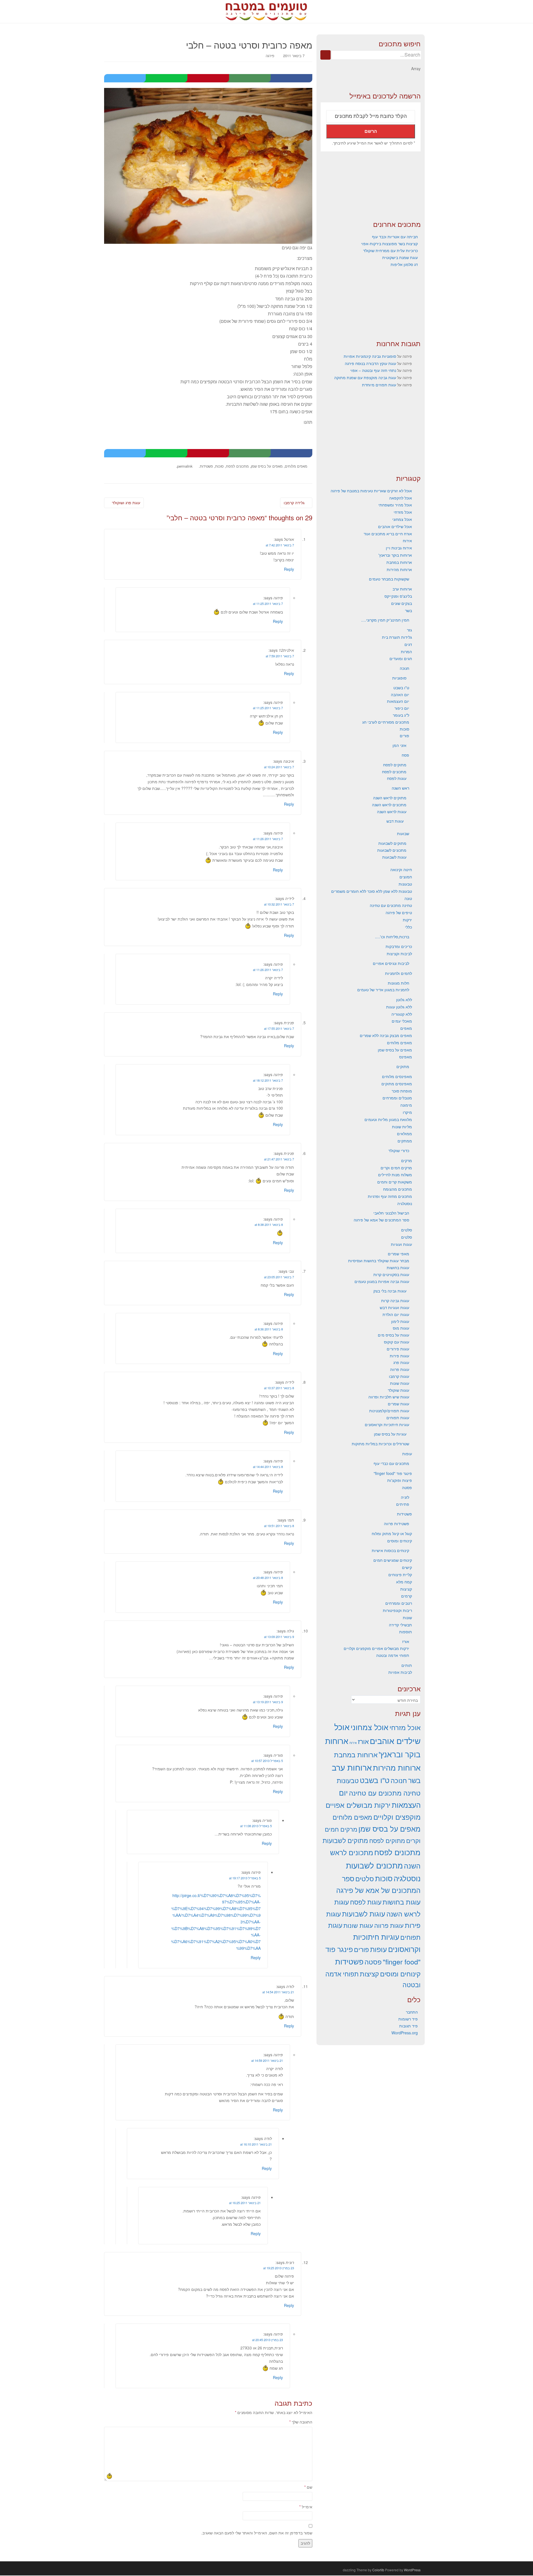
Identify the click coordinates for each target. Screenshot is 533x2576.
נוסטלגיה (405, 1203)
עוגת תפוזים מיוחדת (379, 385)
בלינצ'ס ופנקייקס (398, 596)
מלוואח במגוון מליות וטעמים (388, 1119)
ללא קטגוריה (402, 1014)
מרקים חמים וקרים (396, 1168)
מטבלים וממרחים (397, 1098)
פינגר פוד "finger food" (393, 1473)
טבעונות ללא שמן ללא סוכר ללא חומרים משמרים (372, 891)
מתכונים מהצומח (398, 1189)
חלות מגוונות (399, 983)
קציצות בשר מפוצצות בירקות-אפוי (389, 244)
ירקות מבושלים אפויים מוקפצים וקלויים (376, 1648)
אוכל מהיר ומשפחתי (395, 505)
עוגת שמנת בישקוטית (400, 257)
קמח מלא (404, 1582)
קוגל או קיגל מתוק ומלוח (392, 1533)
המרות (406, 651)
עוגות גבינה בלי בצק (390, 1291)
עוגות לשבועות (394, 857)
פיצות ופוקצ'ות (400, 1480)
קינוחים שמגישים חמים (393, 1560)
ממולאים (404, 1134)
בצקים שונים (402, 603)
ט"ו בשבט (401, 688)
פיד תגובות (408, 2026)
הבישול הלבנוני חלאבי (391, 1213)
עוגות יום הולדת (396, 1314)
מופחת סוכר (402, 1091)
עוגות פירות (399, 1356)
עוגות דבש (395, 821)
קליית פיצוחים (400, 1574)
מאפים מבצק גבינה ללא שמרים (386, 1035)
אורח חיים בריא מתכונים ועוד (388, 534)
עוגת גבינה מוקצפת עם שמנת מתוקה (365, 377)
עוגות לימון (400, 1321)
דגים (408, 644)
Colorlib (378, 2570)
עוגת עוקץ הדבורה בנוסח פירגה (370, 363)
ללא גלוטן (404, 1000)
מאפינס (406, 1057)
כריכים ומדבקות (399, 946)
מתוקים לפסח (395, 765)
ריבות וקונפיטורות (397, 1610)
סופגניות (399, 678)
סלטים (407, 1230)
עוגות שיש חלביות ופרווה (389, 1397)
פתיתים (403, 1504)
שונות (407, 1617)
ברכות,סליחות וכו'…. (392, 937)
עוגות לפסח (397, 778)
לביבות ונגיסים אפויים (391, 963)
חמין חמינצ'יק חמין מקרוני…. (385, 620)
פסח (405, 755)
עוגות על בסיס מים (394, 1335)
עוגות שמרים (399, 1404)
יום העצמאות (398, 701)
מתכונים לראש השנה (389, 805)
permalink (185, 466)
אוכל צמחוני (402, 519)
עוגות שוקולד (399, 1390)
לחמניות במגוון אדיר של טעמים (383, 990)
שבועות (403, 833)
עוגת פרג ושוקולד (125, 503)
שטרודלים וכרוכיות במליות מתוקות (380, 1444)
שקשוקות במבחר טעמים (389, 579)
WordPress (412, 2570)
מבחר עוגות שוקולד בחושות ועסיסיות (379, 1261)
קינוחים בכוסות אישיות (390, 1550)
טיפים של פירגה (399, 912)
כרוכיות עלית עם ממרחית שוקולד (390, 250)
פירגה (270, 56)
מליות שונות (402, 1127)
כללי (408, 927)
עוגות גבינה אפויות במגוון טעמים (382, 1281)
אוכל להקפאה (401, 498)
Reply (289, 569)
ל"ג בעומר (401, 715)
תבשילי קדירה (400, 1625)
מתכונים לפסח (237, 466)
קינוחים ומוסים (400, 1541)
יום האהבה (400, 694)
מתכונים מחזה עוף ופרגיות (390, 1196)
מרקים (407, 1160)
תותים (407, 1665)
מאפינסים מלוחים (397, 1076)
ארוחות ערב (402, 589)
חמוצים (406, 877)
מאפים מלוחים (296, 466)
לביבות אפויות (400, 1672)
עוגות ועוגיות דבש (394, 1307)
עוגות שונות (400, 1383)
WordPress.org (405, 2033)
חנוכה (404, 668)
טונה (408, 898)
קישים (407, 1567)
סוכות (219, 466)
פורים (404, 736)
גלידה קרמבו (295, 503)
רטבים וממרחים (399, 1603)
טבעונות (405, 884)
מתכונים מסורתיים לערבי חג (386, 722)
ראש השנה (400, 788)
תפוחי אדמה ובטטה (393, 1655)
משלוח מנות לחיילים (395, 1175)
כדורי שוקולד (399, 1150)
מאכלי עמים (402, 1021)
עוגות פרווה (400, 1369)
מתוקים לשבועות (392, 843)
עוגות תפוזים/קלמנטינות (389, 1411)
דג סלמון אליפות (404, 264)
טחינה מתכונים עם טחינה (391, 905)
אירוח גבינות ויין (399, 548)
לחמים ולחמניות (399, 973)
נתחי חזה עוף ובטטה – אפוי (373, 370)
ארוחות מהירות (399, 569)
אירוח (407, 541)
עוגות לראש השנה (392, 812)
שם (308, 2487)
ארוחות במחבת (399, 562)
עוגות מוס (401, 1328)
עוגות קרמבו (399, 1376)
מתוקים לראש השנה (390, 798)
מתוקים (403, 1066)
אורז (406, 1641)
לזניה (405, 1497)
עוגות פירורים (398, 1349)
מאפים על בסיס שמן (267, 466)
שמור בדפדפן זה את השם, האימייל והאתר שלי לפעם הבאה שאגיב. (257, 2533)
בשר (408, 610)
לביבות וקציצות (399, 954)
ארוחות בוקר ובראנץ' (395, 555)
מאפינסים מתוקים (397, 1084)
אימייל (306, 2507)
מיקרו (407, 1112)
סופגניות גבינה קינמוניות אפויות (370, 356)
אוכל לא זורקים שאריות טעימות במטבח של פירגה (371, 491)
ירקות (407, 920)
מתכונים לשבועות (392, 850)
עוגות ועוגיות (401, 1244)
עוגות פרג (401, 1362)
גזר (409, 630)
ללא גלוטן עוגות (399, 1007)
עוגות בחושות (398, 1267)
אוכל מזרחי (403, 512)
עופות (407, 1454)
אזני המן (399, 745)
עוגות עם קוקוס (397, 1342)
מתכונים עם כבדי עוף (391, 1463)
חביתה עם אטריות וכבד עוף (395, 237)
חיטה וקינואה (401, 869)
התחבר (412, 2012)
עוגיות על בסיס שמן (390, 1434)
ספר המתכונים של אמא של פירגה (381, 1220)
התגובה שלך (301, 2422)
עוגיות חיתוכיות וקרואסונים (387, 1424)
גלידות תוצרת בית (397, 637)
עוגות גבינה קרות (395, 1300)
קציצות (406, 1589)
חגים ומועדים (401, 658)
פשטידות (206, 466)
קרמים (407, 1596)
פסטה (407, 1487)
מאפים (406, 1028)
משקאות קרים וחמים (395, 1182)
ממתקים (405, 1141)
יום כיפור (402, 708)
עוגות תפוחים (398, 1418)
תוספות (406, 1632)
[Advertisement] (371, 186)
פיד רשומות (408, 2019)
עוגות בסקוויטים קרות (391, 1274)
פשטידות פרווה (397, 1523)
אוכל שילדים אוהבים (395, 526)
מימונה (406, 1105)
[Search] (325, 55)
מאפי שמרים (399, 1254)
